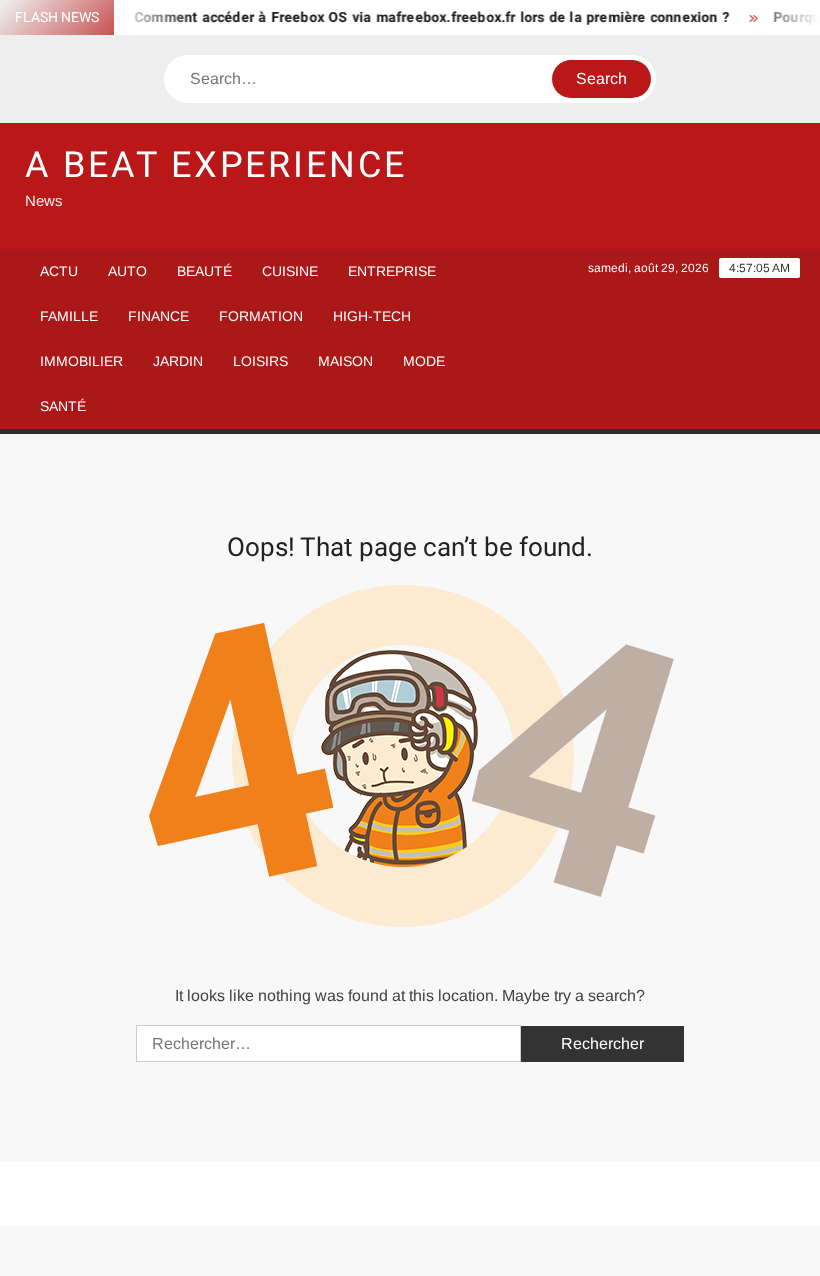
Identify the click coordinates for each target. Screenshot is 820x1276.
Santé (63, 406)
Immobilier (81, 361)
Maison (345, 361)
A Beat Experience (216, 165)
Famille (69, 316)
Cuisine (290, 271)
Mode (424, 361)
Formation (261, 316)
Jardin (178, 361)
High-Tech (372, 316)
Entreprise (392, 271)
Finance (158, 316)
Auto (127, 271)
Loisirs (260, 361)
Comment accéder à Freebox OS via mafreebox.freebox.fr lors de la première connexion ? (422, 17)
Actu (59, 271)
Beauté (204, 271)
